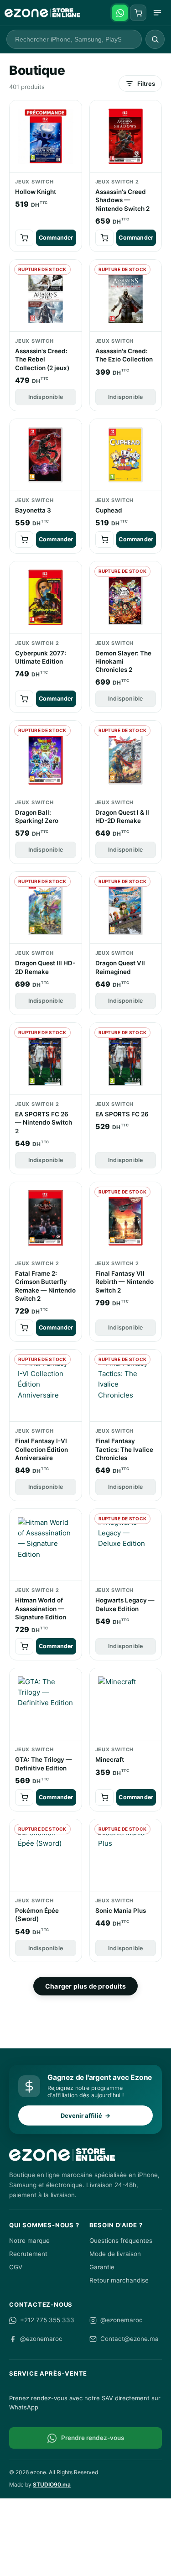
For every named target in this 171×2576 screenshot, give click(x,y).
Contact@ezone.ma (130, 2339)
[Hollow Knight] (46, 137)
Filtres (146, 84)
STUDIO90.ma (52, 2484)
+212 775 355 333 (47, 2320)
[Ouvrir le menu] (157, 13)
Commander (56, 238)
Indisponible (46, 397)
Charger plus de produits (85, 1986)
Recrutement (28, 2254)
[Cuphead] (126, 455)
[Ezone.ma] (42, 13)
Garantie (102, 2267)
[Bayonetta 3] (46, 455)
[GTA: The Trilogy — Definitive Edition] (46, 1704)
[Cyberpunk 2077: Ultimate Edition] (46, 598)
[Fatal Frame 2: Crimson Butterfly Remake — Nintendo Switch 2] (46, 1218)
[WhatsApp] (120, 13)
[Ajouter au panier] (24, 238)
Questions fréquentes (121, 2241)
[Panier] (138, 13)
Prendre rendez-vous (93, 2438)
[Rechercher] (155, 39)
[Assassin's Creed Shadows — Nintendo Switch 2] (126, 137)
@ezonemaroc (122, 2320)
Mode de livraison (115, 2254)
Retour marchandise (119, 2280)
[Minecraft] (126, 1704)
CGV (16, 2267)
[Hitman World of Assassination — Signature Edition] (46, 1545)
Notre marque (29, 2241)
